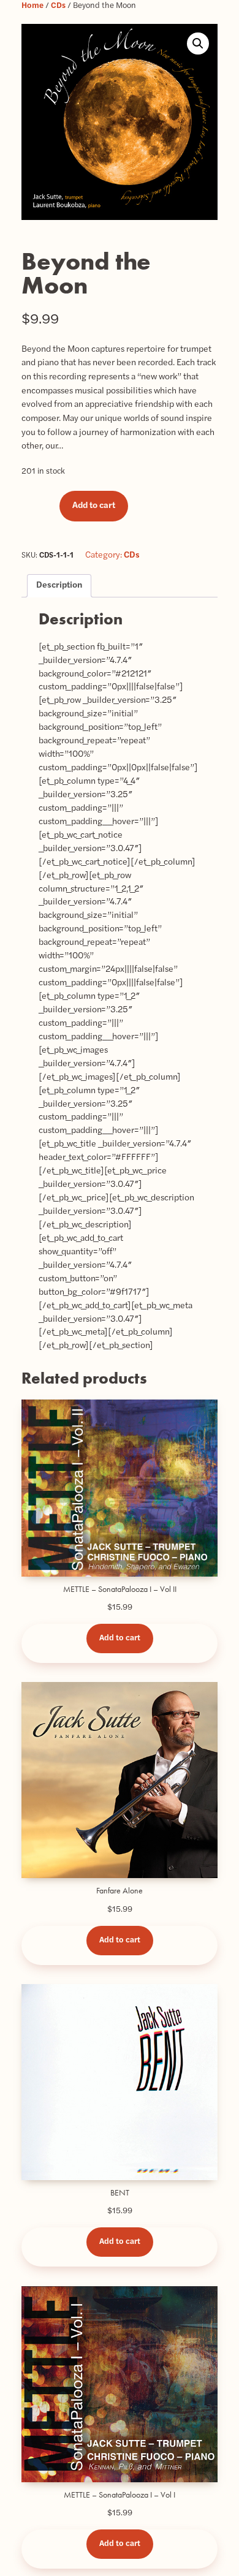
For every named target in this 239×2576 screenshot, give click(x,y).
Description (59, 585)
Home (32, 6)
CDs (58, 6)
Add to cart (94, 506)
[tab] (59, 586)
